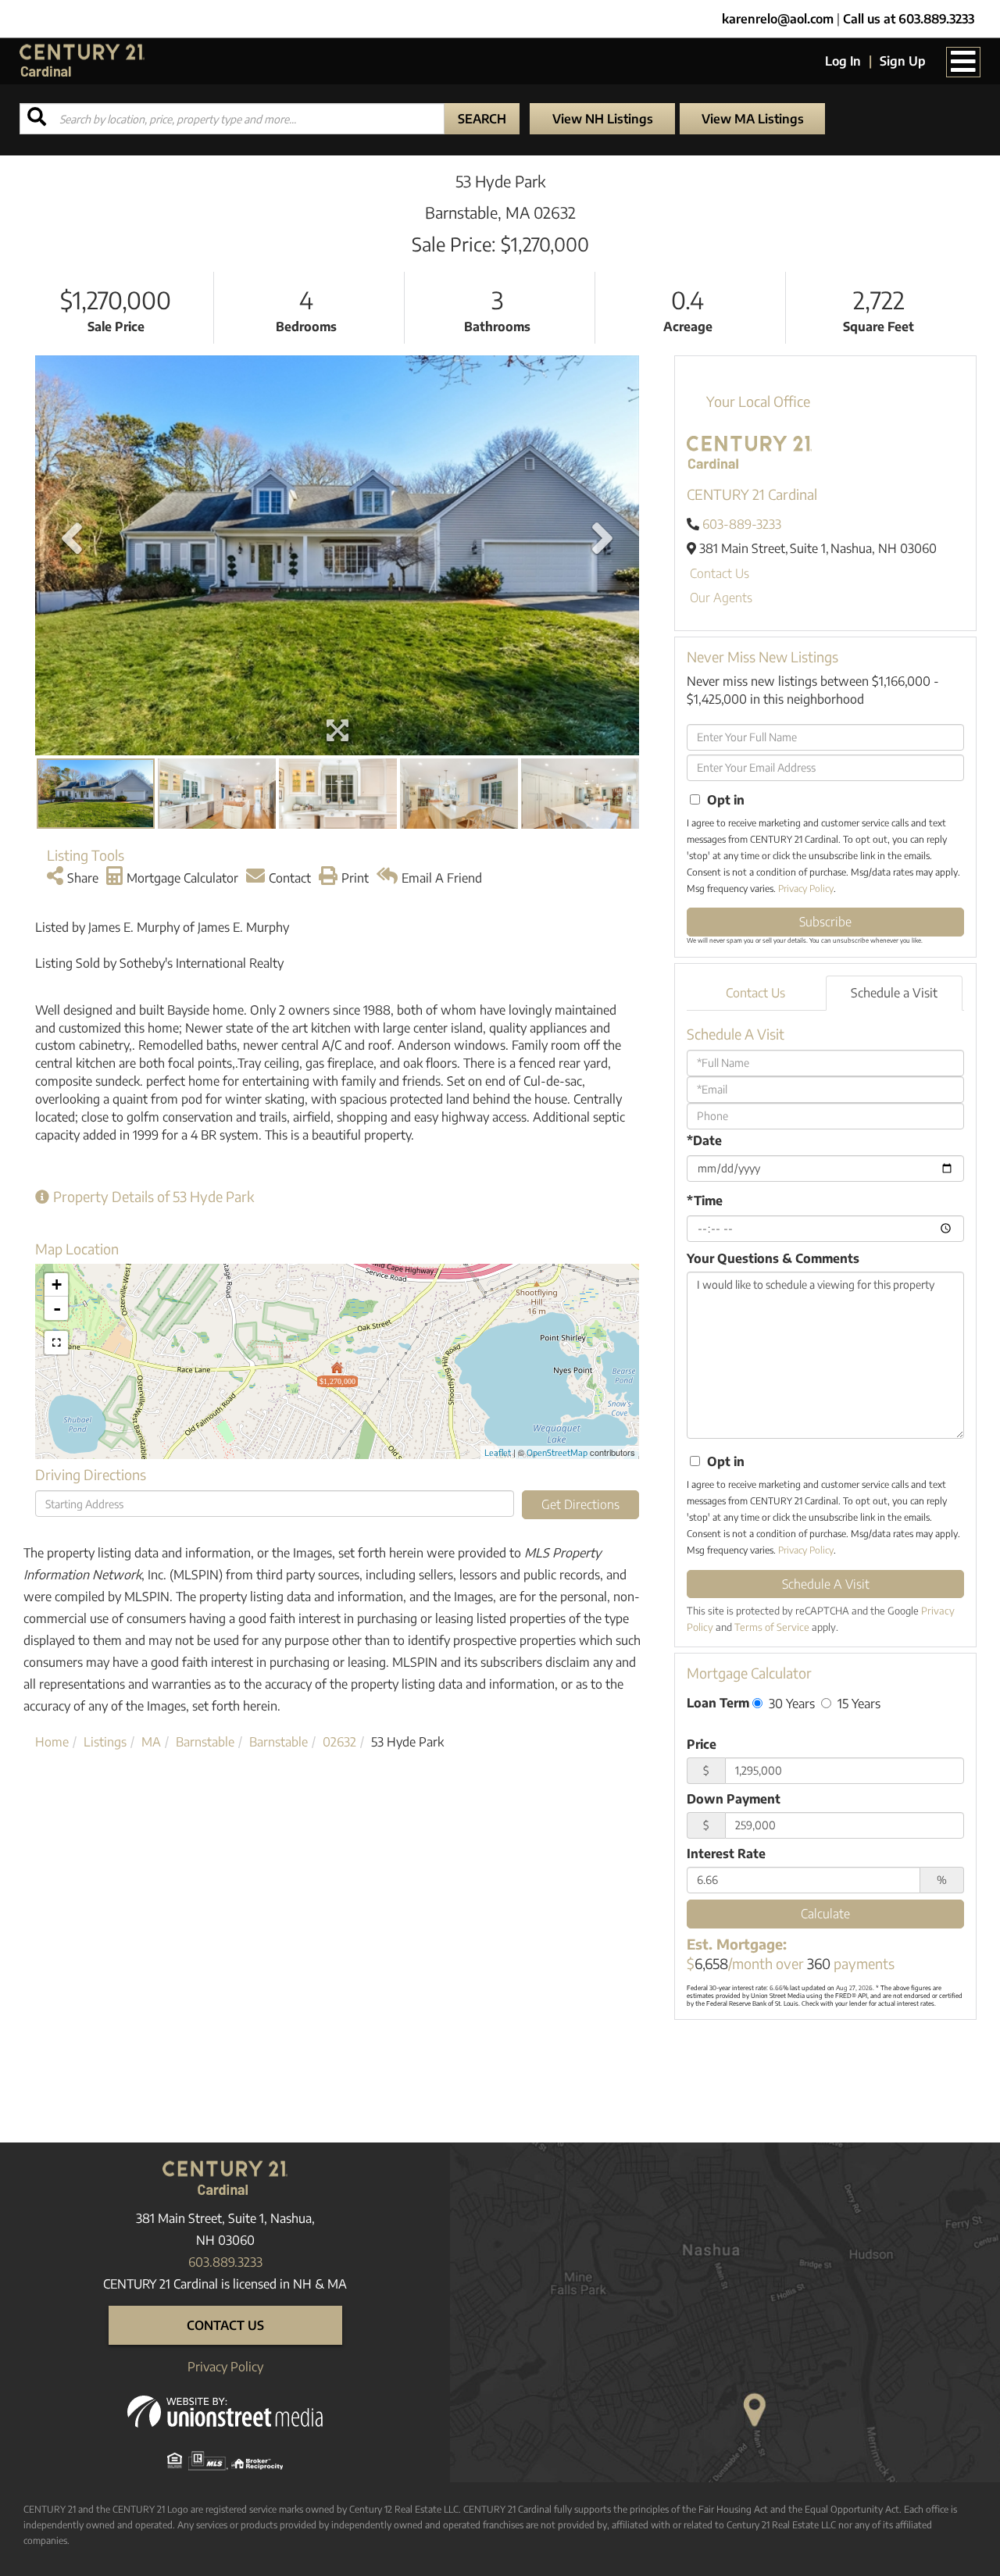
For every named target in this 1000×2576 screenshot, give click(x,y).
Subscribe (825, 922)
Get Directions (580, 1504)
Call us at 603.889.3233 (909, 19)
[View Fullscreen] (56, 1343)
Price (702, 1744)
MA (151, 1742)
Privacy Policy (806, 888)
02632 (339, 1742)
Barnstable (205, 1742)
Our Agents (721, 598)
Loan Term (718, 1703)
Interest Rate (726, 1854)
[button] (482, 119)
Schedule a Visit (894, 993)
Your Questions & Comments (773, 1258)
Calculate (825, 1914)
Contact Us (720, 573)
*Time (705, 1201)
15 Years (857, 1703)
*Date (704, 1140)
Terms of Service (772, 1627)
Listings (105, 1742)
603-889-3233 (742, 524)
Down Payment (734, 1799)
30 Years (790, 1703)
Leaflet (498, 1452)
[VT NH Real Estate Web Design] (225, 2410)
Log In (843, 61)
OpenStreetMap (557, 1452)
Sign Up (903, 61)
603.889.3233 (225, 2262)
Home (52, 1742)
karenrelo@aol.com (778, 19)
